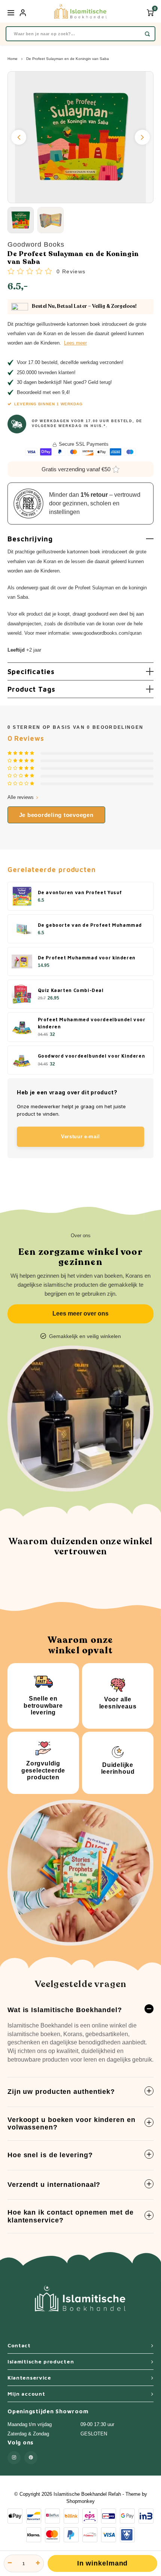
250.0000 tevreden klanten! (46, 372)
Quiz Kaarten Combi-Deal (71, 990)
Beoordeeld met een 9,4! (43, 392)
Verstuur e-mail (80, 1137)
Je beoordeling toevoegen (56, 815)
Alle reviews (21, 797)
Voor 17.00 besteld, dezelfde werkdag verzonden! (70, 362)
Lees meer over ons (80, 1313)
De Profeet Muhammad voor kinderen (87, 958)
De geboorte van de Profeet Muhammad (90, 925)
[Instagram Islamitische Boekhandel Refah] (14, 2458)
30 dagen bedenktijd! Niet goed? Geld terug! (64, 382)
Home (13, 59)
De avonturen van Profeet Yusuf (80, 892)
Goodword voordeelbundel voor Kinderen (92, 1056)
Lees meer (75, 343)
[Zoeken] (147, 34)
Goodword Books (36, 244)
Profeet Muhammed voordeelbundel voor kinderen (92, 1023)
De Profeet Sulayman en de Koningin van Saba (68, 59)
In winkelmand (103, 2563)
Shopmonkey (80, 2501)
